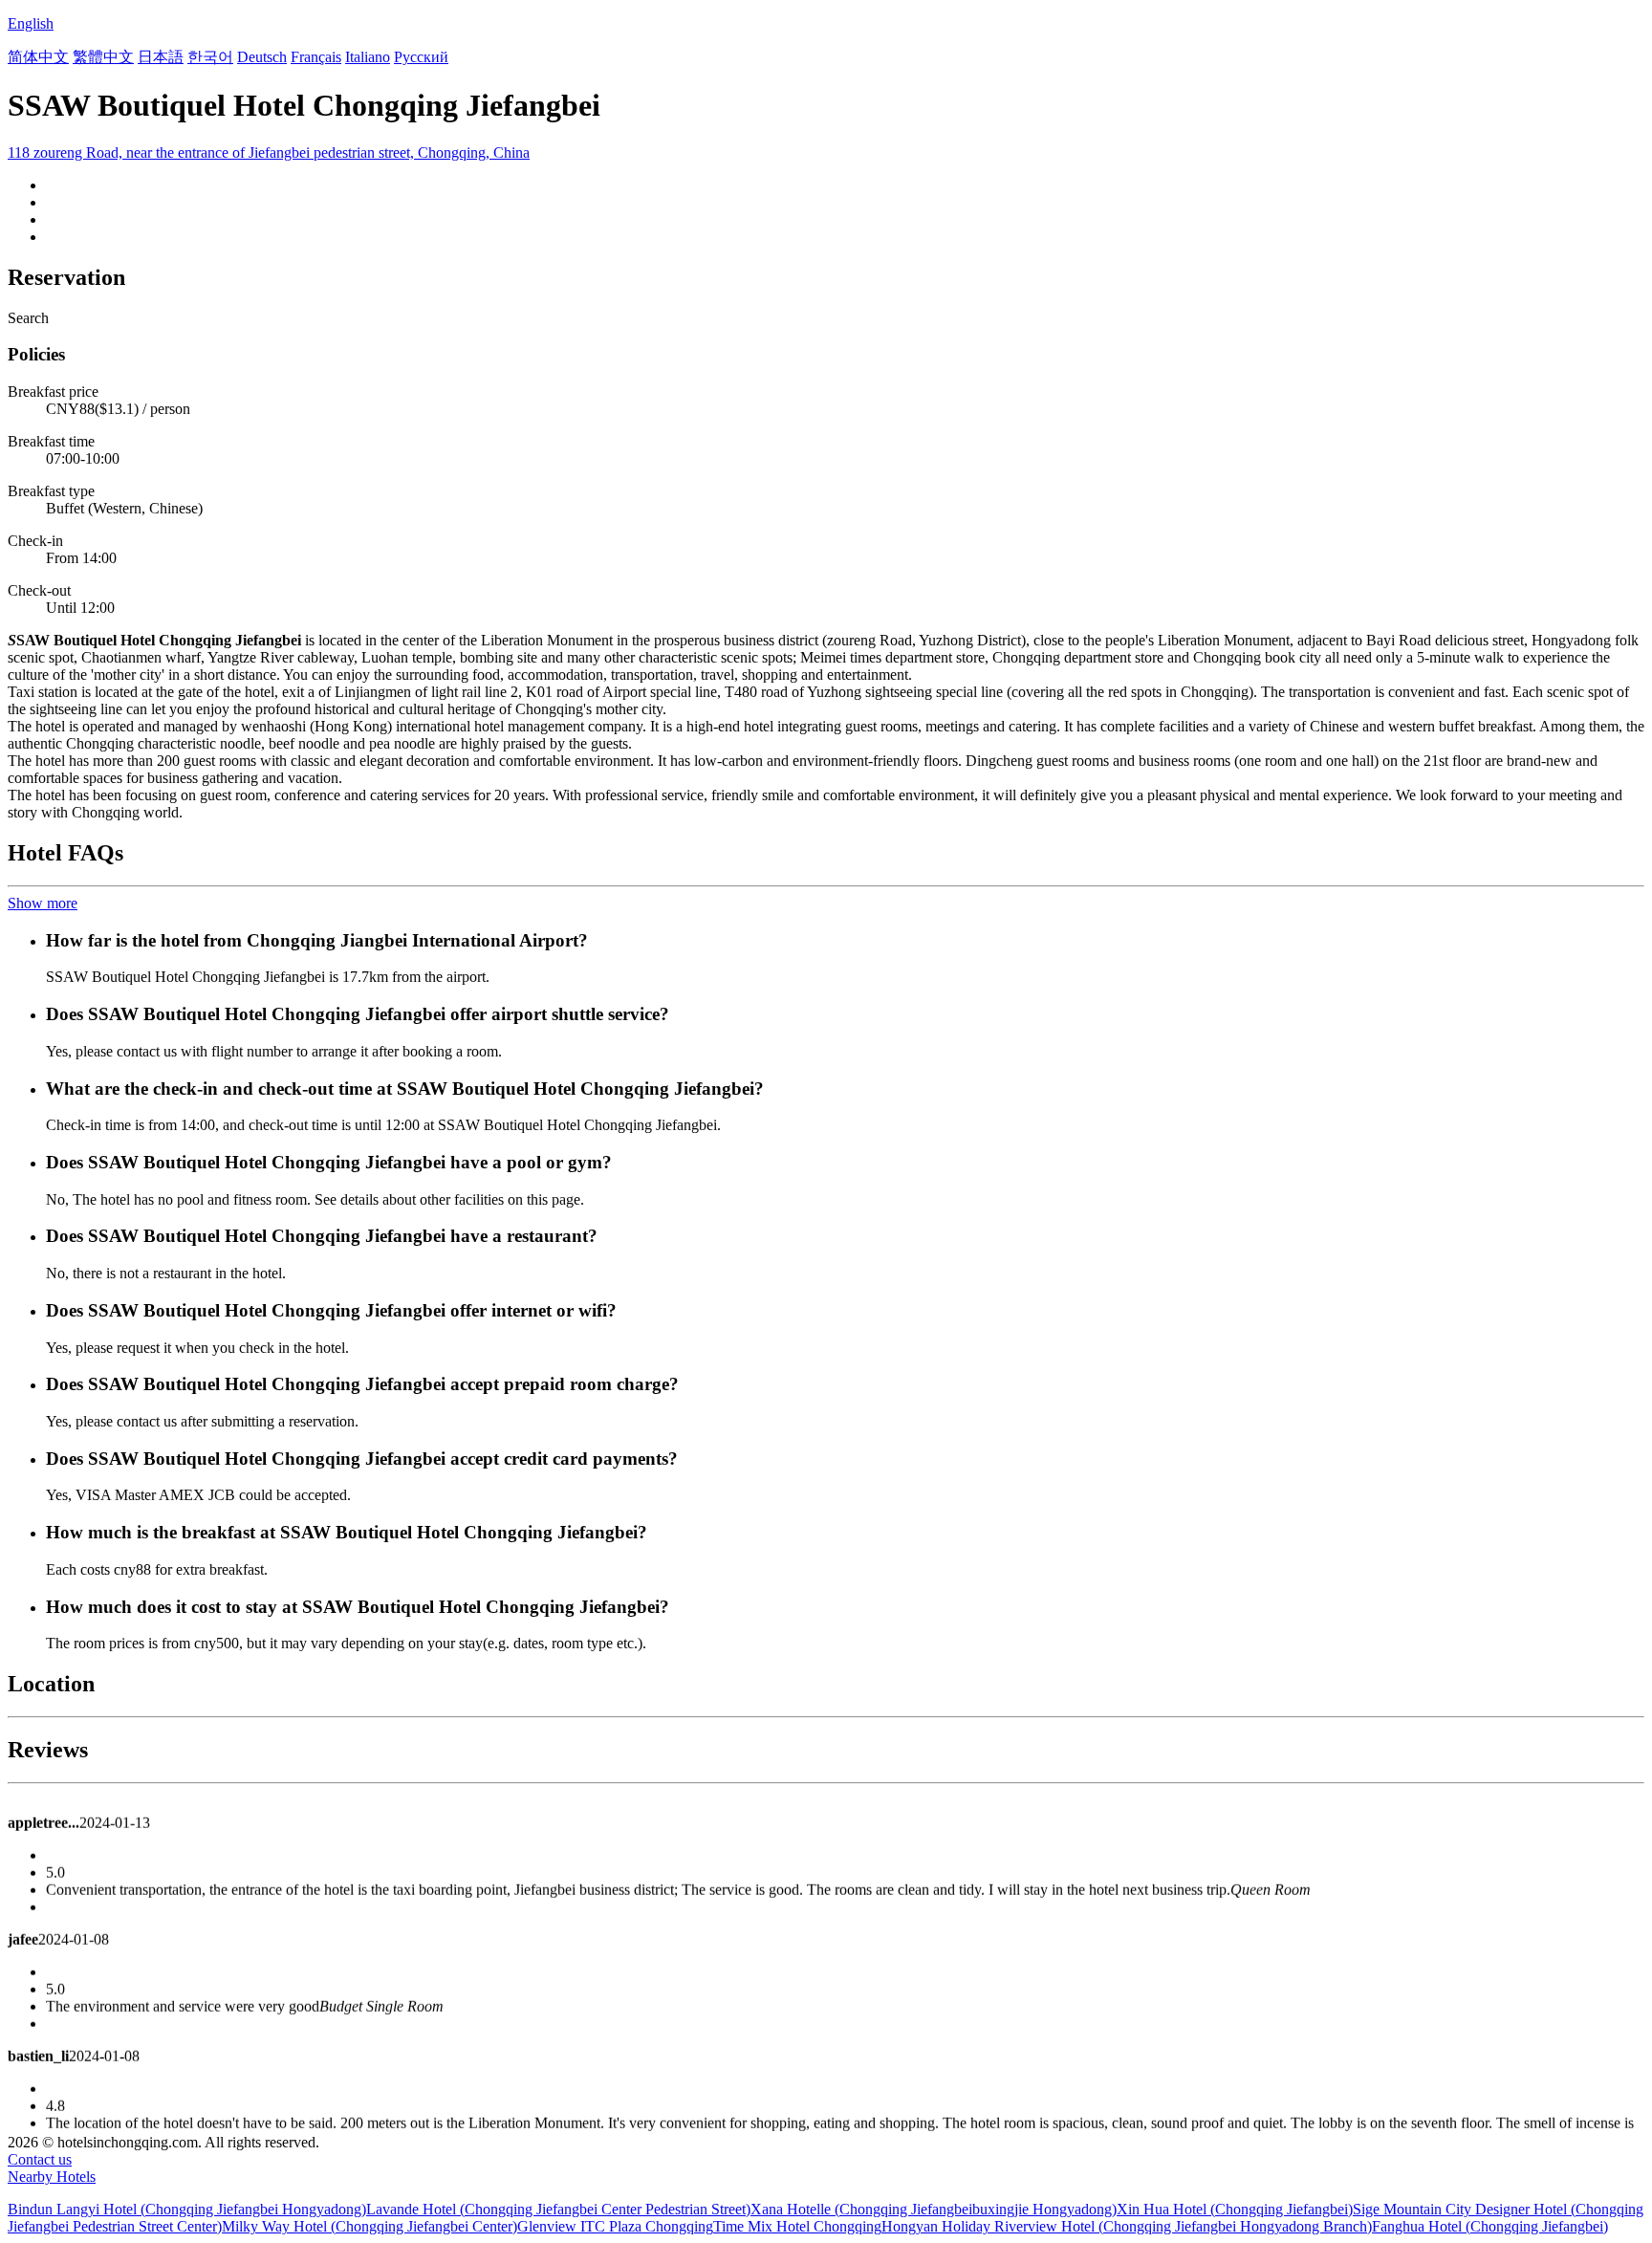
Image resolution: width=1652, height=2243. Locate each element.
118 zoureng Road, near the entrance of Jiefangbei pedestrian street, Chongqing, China (269, 152)
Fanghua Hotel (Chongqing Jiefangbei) (1490, 2226)
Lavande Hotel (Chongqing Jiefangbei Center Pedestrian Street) (558, 2209)
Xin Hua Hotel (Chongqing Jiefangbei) (1235, 2209)
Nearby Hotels (52, 2177)
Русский (421, 57)
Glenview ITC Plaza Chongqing (615, 2226)
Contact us (40, 2159)
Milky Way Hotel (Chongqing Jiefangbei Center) (370, 2226)
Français (316, 57)
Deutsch (262, 57)
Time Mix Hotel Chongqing (797, 2226)
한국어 (210, 57)
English (31, 23)
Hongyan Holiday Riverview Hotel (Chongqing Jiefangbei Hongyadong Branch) (1127, 2226)
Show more (43, 903)
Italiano (368, 57)
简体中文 (38, 57)
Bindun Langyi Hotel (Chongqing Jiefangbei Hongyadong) (187, 2209)
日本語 (161, 57)
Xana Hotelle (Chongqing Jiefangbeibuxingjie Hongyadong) (934, 2209)
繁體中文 (103, 57)
